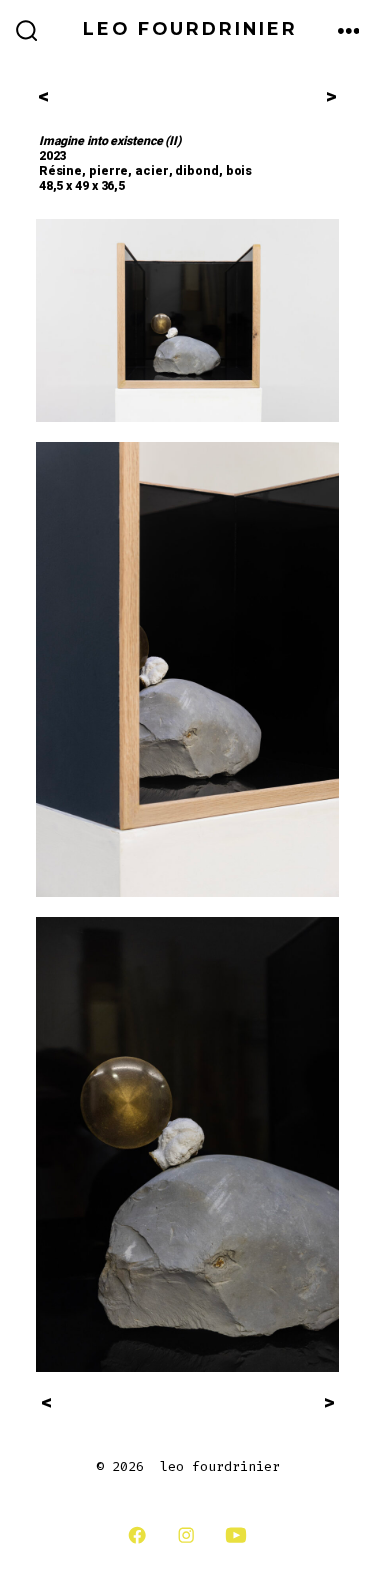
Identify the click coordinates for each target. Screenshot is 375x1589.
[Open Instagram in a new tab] (185, 1535)
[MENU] (349, 32)
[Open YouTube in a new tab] (236, 1535)
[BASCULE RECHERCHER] (27, 32)
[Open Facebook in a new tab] (137, 1535)
